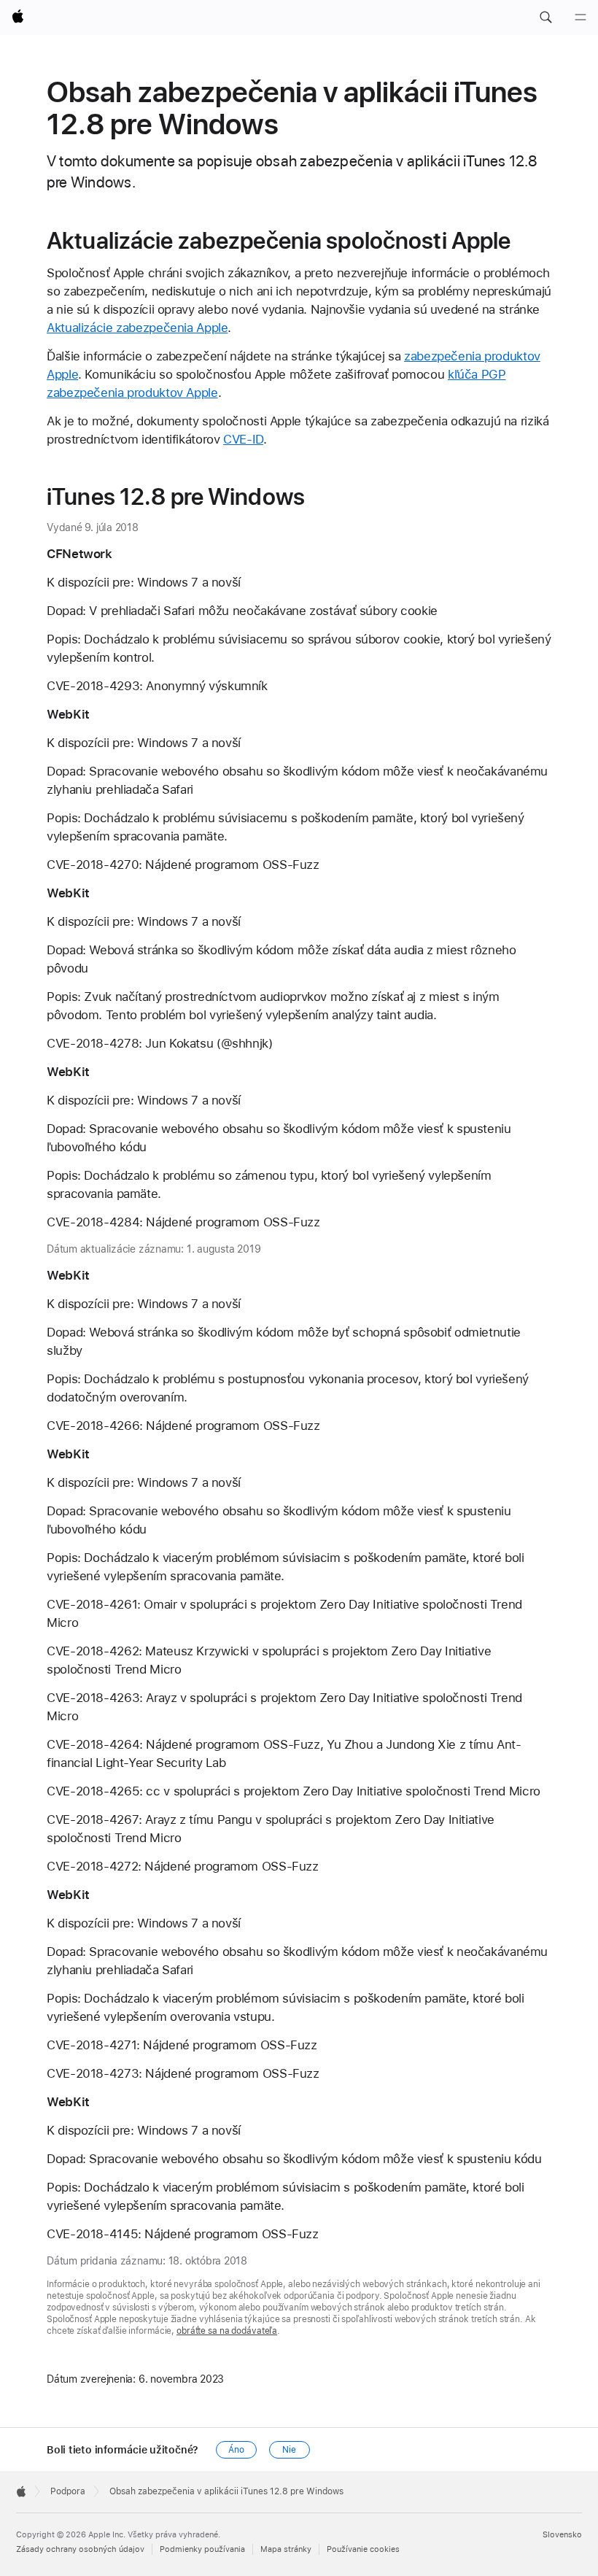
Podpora (68, 2491)
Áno (236, 2450)
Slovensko (562, 2535)
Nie (289, 2450)
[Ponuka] (580, 18)
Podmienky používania (202, 2549)
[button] (545, 18)
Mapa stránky (286, 2549)
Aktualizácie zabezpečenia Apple (137, 328)
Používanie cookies (363, 2549)
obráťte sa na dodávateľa (227, 2331)
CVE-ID (243, 439)
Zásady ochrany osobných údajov (80, 2549)
